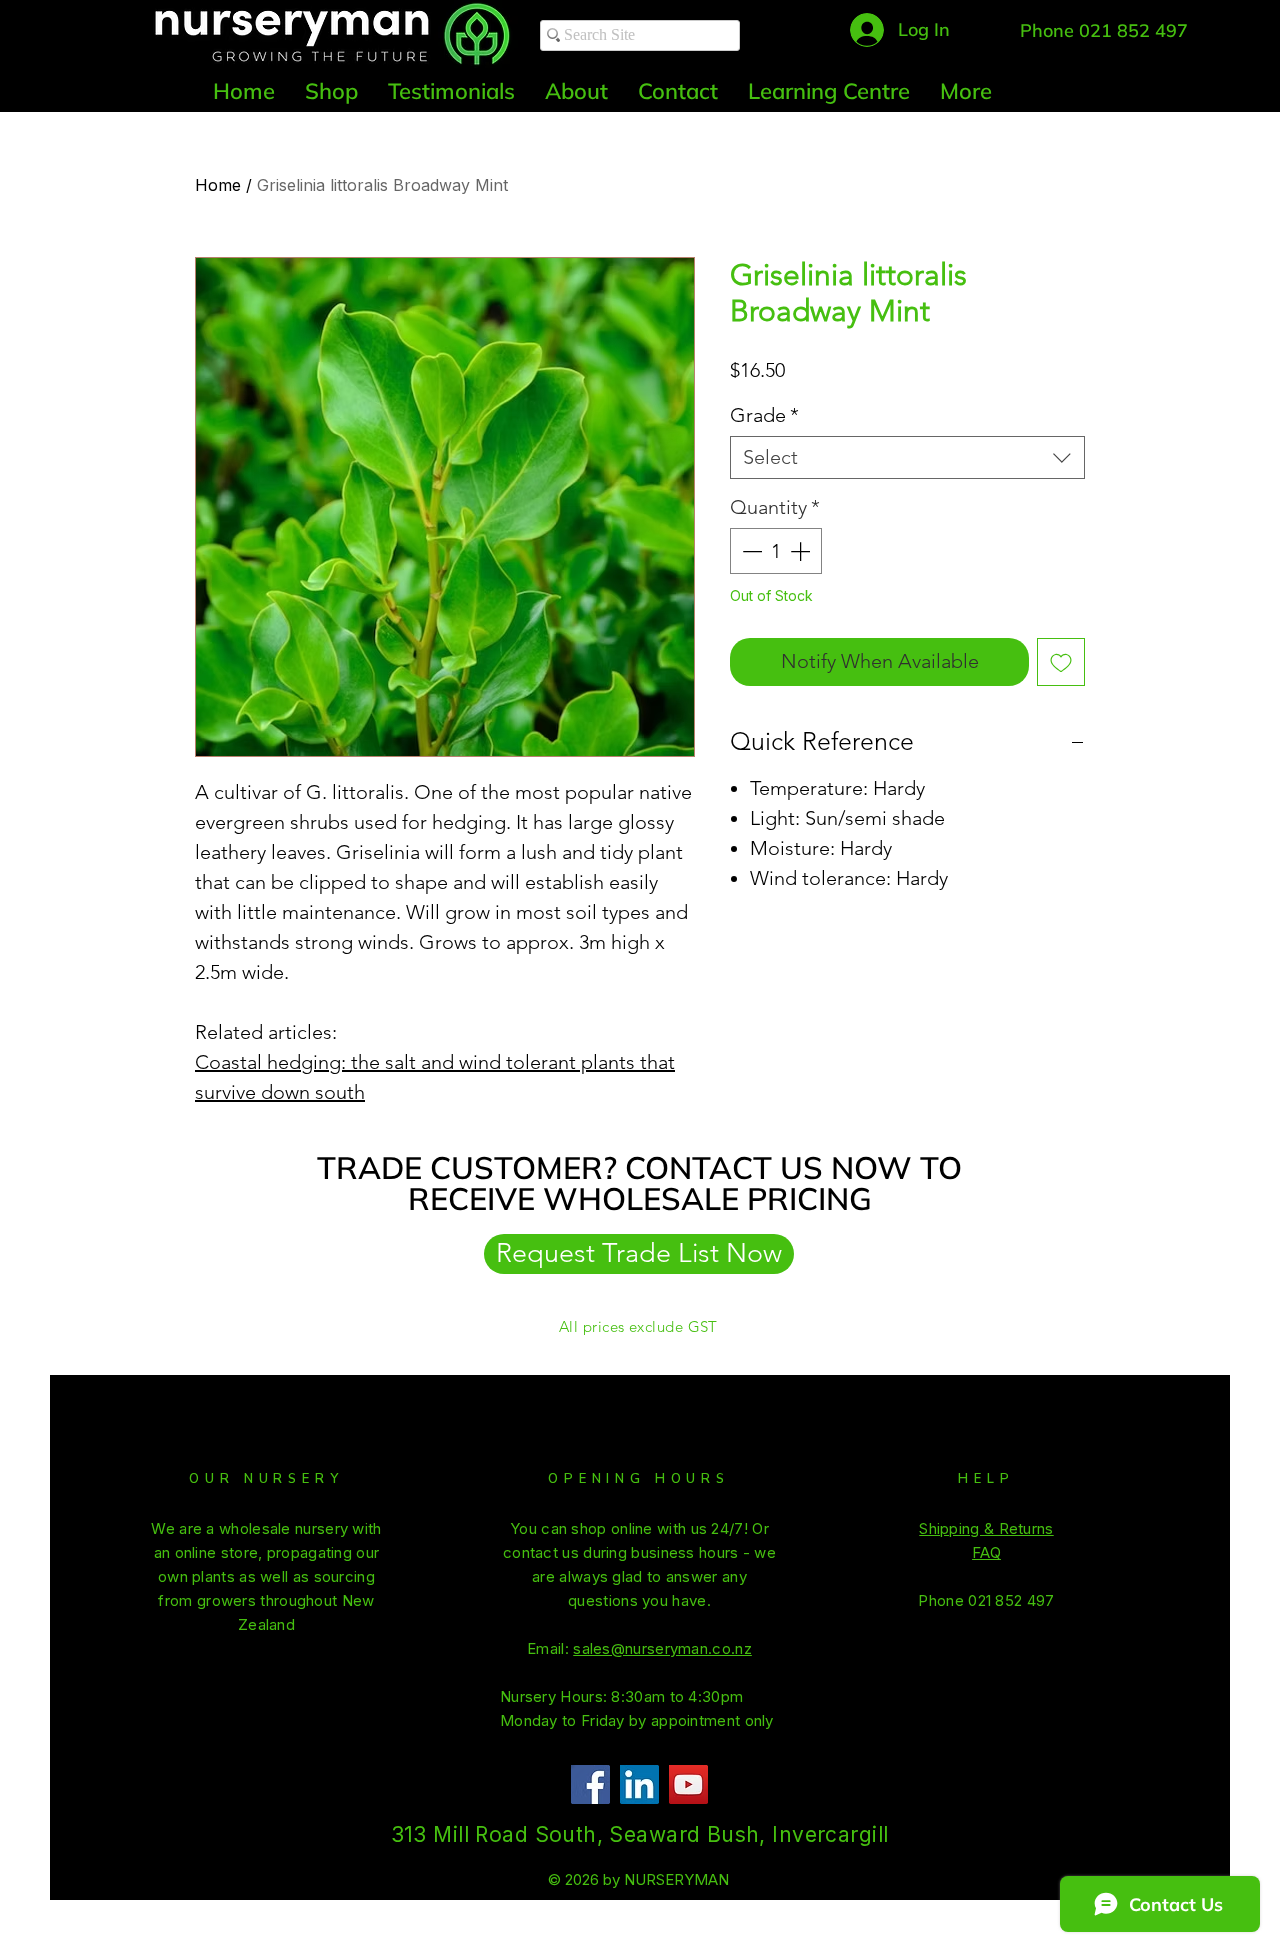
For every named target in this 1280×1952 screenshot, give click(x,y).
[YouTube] (688, 1784)
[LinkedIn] (639, 1784)
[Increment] (802, 551)
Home (218, 185)
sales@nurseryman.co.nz (662, 1648)
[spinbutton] (776, 551)
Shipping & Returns (986, 1528)
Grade (764, 415)
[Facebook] (590, 1784)
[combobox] (907, 457)
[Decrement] (750, 551)
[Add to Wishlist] (1061, 662)
